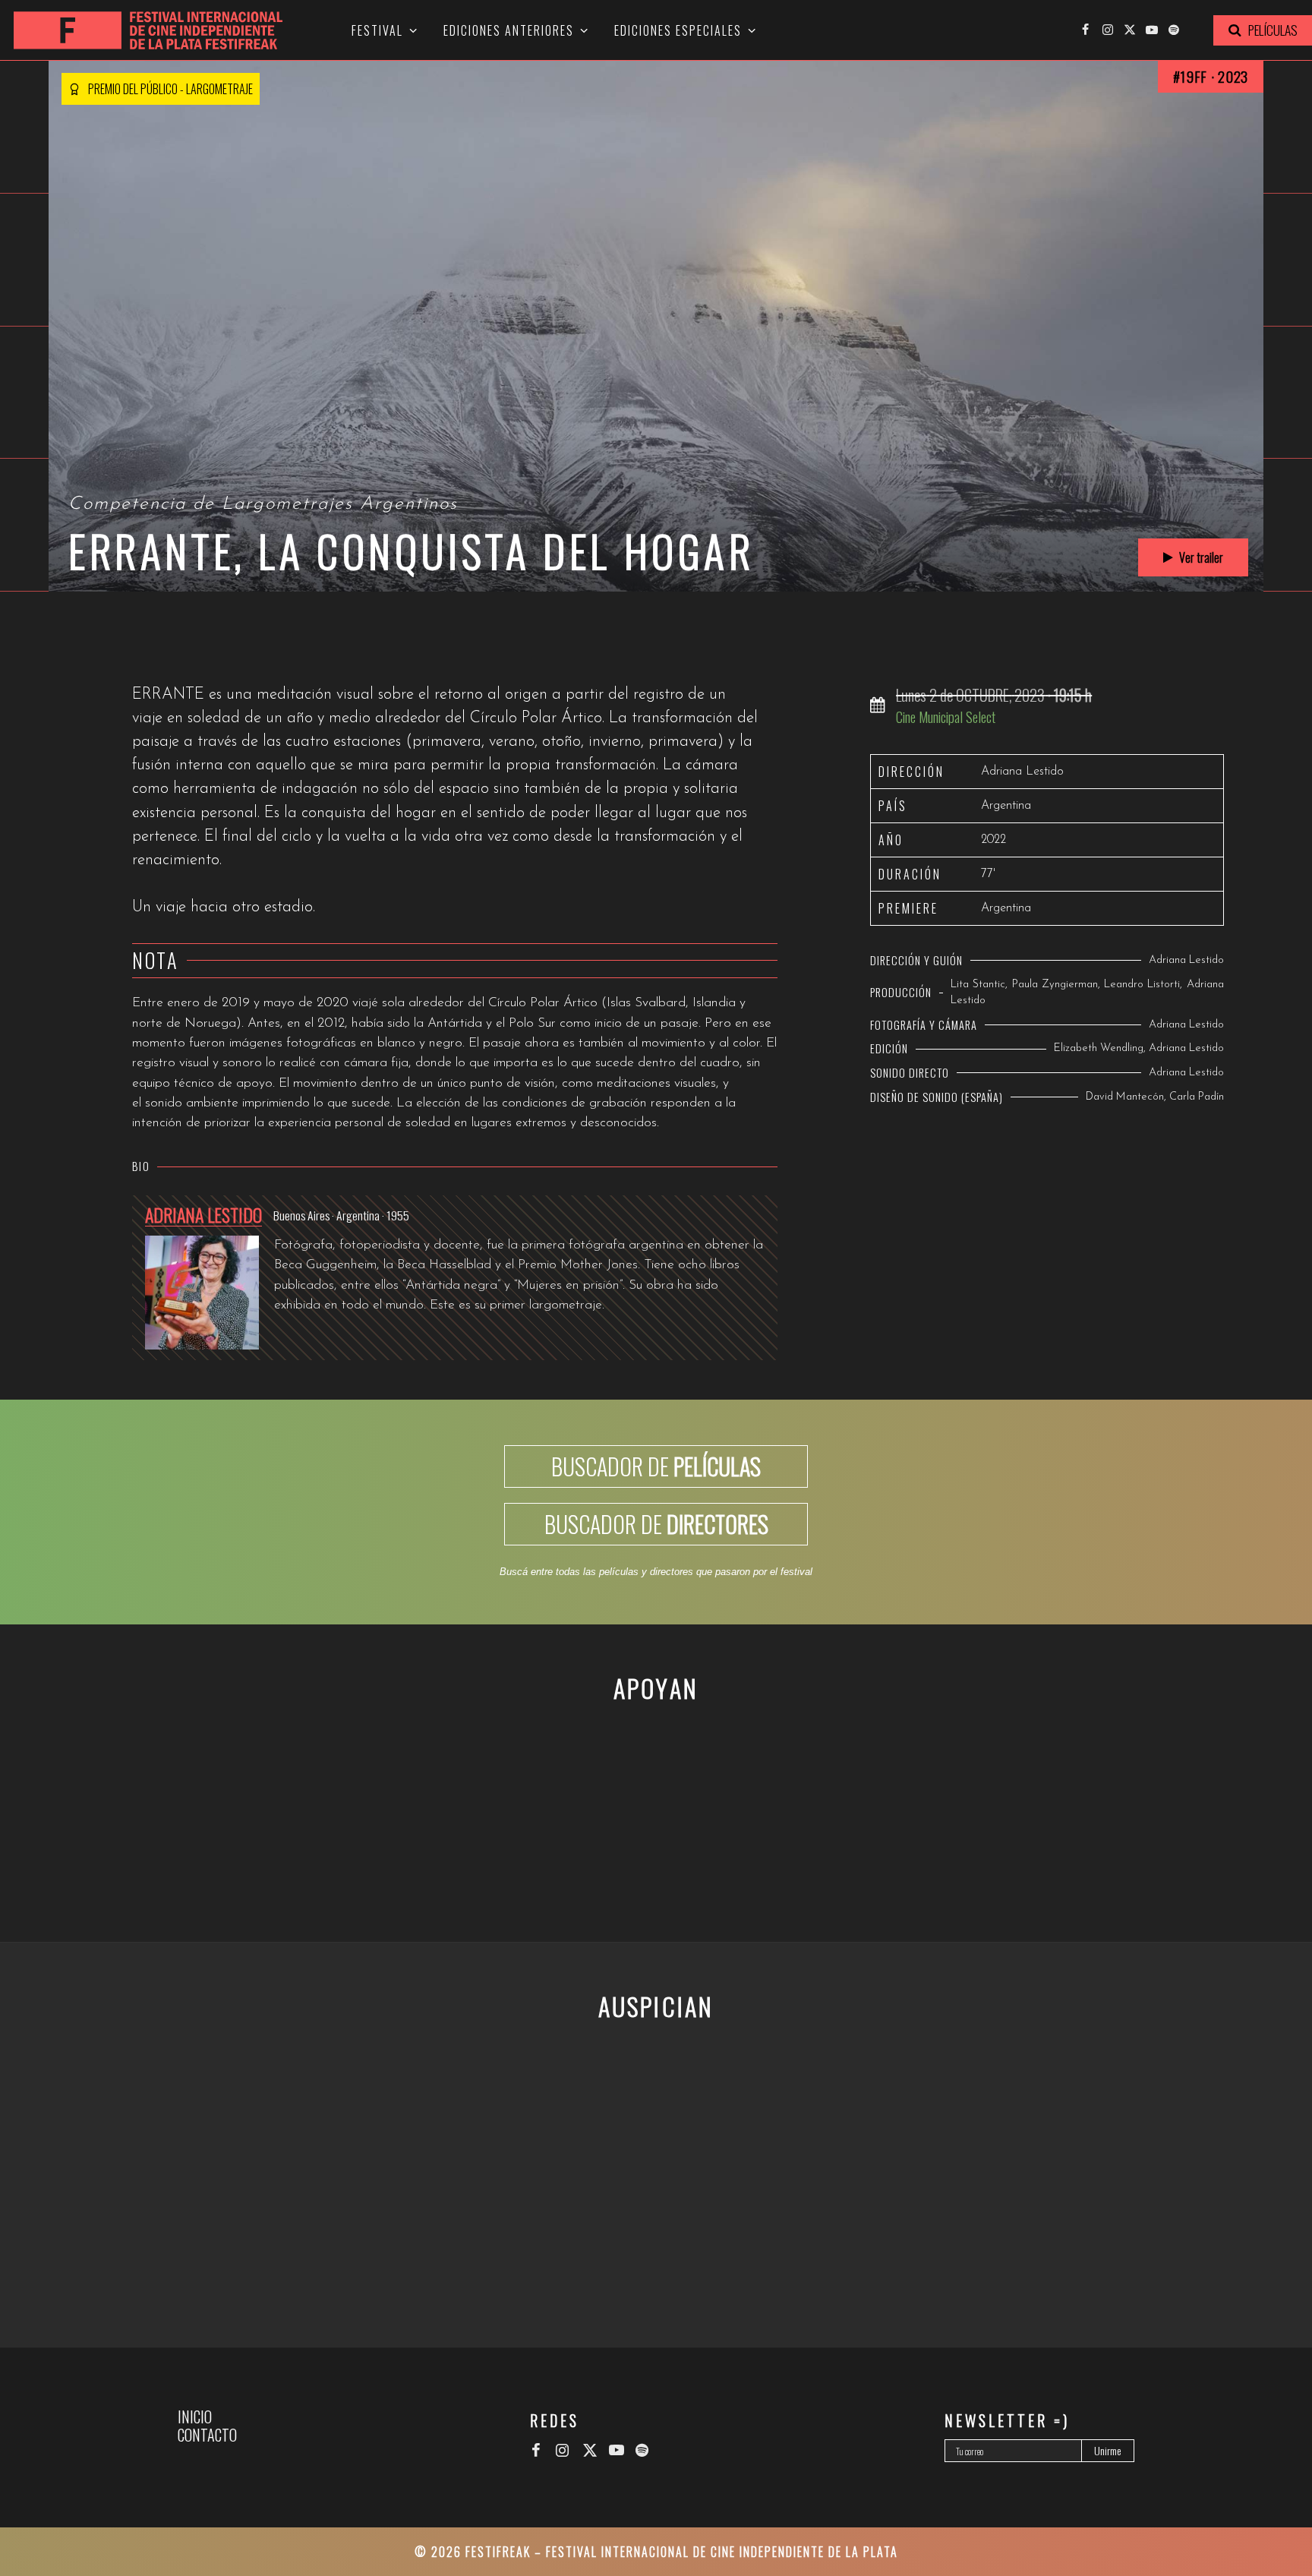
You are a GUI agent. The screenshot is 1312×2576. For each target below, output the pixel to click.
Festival (377, 30)
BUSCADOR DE (656, 1466)
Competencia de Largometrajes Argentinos (263, 504)
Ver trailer (1200, 557)
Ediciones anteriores (509, 30)
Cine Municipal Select (946, 717)
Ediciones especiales (678, 30)
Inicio (195, 2417)
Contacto (207, 2435)
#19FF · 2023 (1211, 76)
